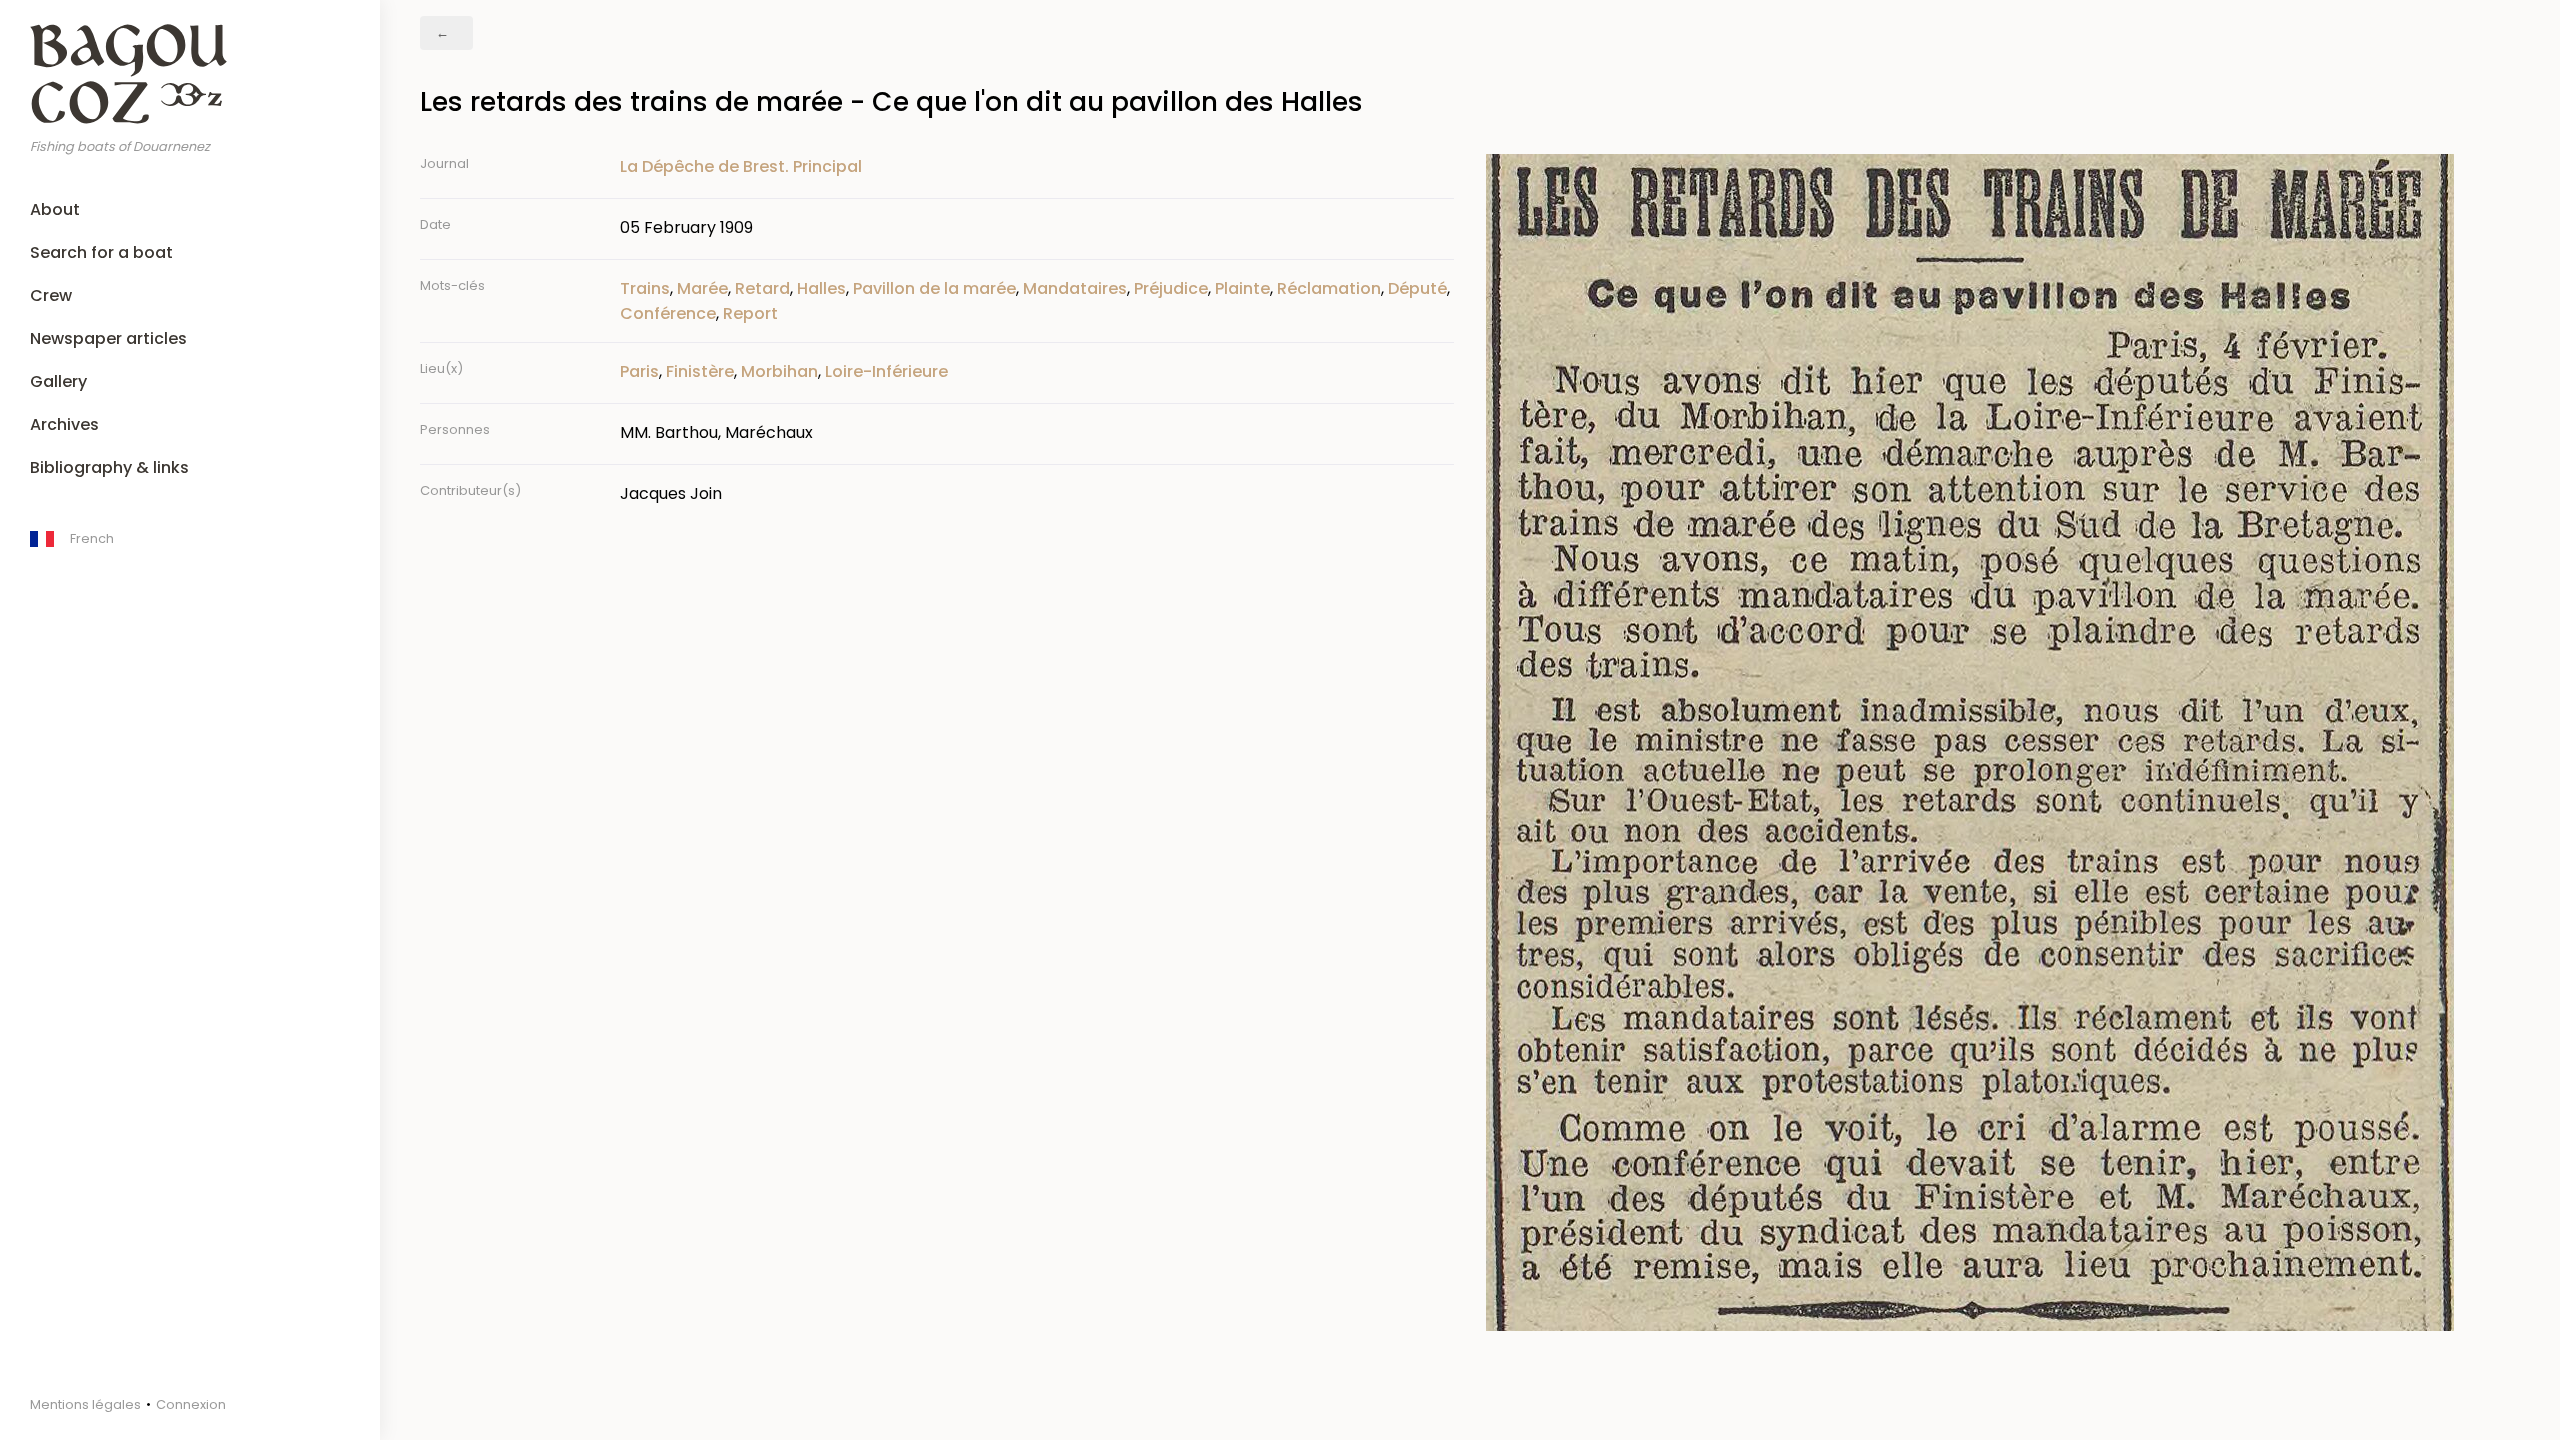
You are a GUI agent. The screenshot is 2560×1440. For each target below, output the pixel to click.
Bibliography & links (109, 467)
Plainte (1242, 288)
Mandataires (1075, 288)
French (92, 538)
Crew (51, 295)
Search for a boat (101, 252)
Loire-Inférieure (886, 371)
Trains (645, 288)
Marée (702, 288)
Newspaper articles (108, 338)
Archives (64, 424)
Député (1417, 288)
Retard (762, 288)
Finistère (700, 371)
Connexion (191, 1404)
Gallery (58, 381)
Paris (639, 371)
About (55, 209)
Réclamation (1329, 288)
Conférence (668, 313)
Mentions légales (85, 1404)
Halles (821, 288)
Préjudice (1171, 288)
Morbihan (779, 371)
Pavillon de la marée (934, 288)
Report (750, 313)
